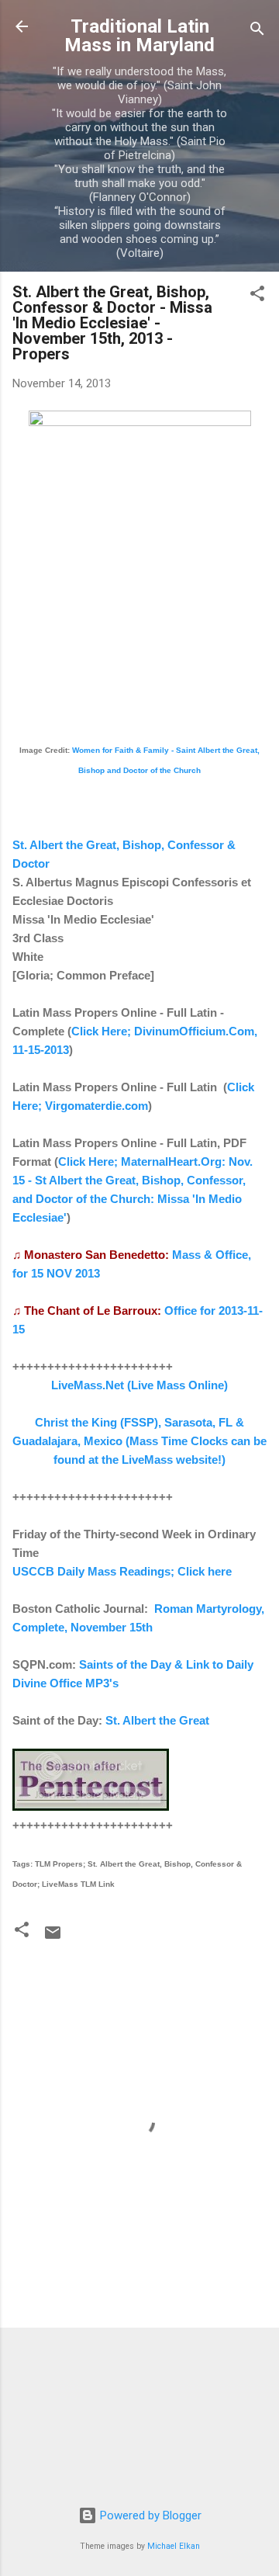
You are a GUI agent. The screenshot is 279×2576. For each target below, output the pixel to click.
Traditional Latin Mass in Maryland (139, 36)
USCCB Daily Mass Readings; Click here (122, 1571)
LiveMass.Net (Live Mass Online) (139, 1385)
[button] (257, 296)
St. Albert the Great (157, 1720)
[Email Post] (53, 1938)
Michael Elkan (174, 2546)
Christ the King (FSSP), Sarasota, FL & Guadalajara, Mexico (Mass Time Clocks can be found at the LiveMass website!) (139, 1441)
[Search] (257, 31)
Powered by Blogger (149, 2515)
